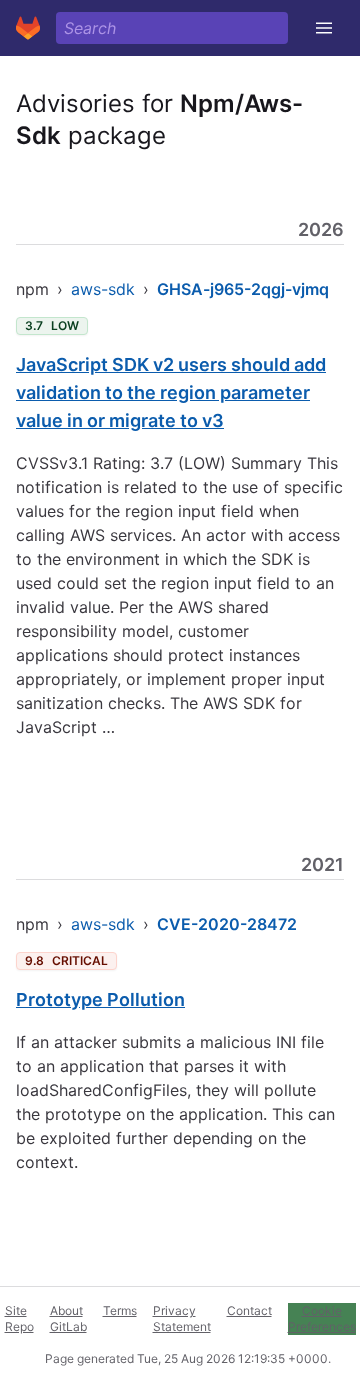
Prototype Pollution (100, 999)
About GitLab (68, 1318)
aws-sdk (103, 289)
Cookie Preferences (322, 1318)
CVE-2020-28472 (227, 924)
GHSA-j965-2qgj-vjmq (243, 289)
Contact (249, 1310)
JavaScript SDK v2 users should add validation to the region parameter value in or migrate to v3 (171, 392)
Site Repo (19, 1318)
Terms (120, 1310)
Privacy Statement (182, 1318)
